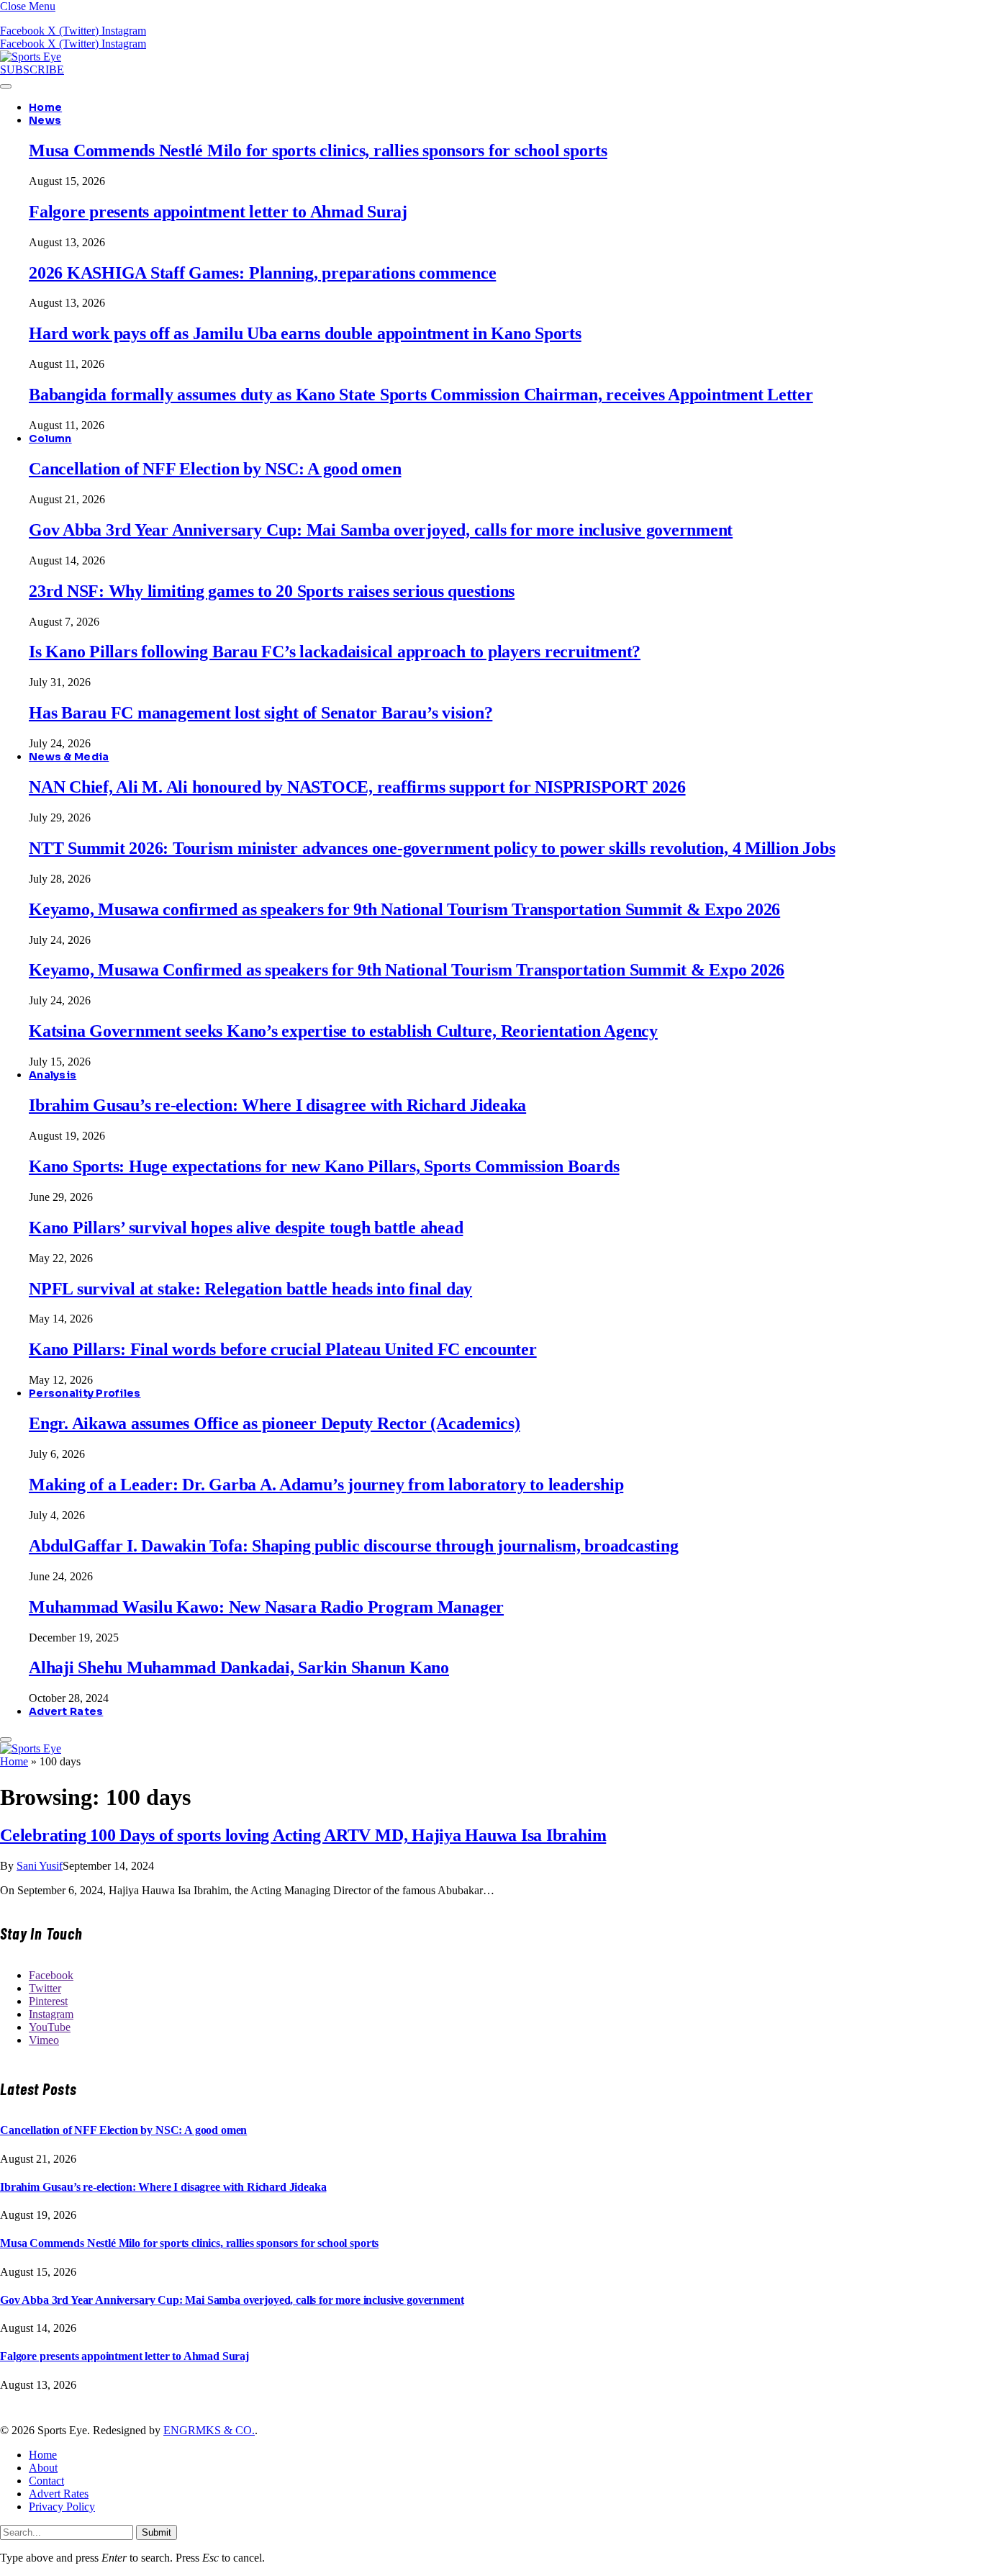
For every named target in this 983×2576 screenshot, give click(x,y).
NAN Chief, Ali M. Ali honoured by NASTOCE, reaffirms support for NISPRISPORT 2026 (357, 787)
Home (45, 107)
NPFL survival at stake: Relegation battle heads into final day (250, 1289)
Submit (157, 2532)
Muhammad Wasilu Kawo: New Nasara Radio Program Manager (266, 1607)
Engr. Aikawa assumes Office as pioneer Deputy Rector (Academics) (275, 1423)
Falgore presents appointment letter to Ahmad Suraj (218, 212)
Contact (46, 2481)
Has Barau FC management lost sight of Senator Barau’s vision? (261, 713)
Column (50, 438)
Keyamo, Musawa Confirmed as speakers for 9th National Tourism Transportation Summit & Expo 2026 (407, 970)
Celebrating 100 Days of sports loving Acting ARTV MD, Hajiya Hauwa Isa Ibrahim (303, 1835)
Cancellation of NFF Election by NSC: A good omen (215, 469)
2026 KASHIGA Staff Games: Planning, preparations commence (262, 273)
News (45, 120)
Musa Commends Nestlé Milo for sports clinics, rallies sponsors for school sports (318, 150)
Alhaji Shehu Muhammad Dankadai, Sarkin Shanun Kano (239, 1667)
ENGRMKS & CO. (209, 2430)
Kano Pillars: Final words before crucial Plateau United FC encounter (283, 1349)
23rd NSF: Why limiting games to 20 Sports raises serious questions (272, 591)
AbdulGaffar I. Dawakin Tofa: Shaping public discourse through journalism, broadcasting (353, 1546)
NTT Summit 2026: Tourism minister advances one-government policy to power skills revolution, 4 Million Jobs (432, 848)
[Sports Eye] (31, 57)
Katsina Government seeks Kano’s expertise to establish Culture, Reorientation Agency (343, 1031)
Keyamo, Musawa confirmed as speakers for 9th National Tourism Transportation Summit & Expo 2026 (404, 909)
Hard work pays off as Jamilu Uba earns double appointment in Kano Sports (305, 333)
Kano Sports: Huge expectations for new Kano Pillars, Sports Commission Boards (324, 1166)
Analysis (53, 1075)
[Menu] (6, 86)
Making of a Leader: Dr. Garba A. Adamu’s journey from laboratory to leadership (326, 1485)
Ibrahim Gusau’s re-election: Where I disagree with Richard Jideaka (277, 1105)
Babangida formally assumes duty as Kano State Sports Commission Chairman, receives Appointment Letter (421, 395)
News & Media (69, 757)
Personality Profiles (85, 1393)
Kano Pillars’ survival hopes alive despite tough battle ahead (246, 1228)
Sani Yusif (40, 1866)
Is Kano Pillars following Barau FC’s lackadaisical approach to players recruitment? (335, 652)
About (43, 2468)
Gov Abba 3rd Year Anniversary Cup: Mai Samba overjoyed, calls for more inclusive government (381, 530)
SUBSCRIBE (32, 69)
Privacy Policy (62, 2507)
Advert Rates (66, 1711)
